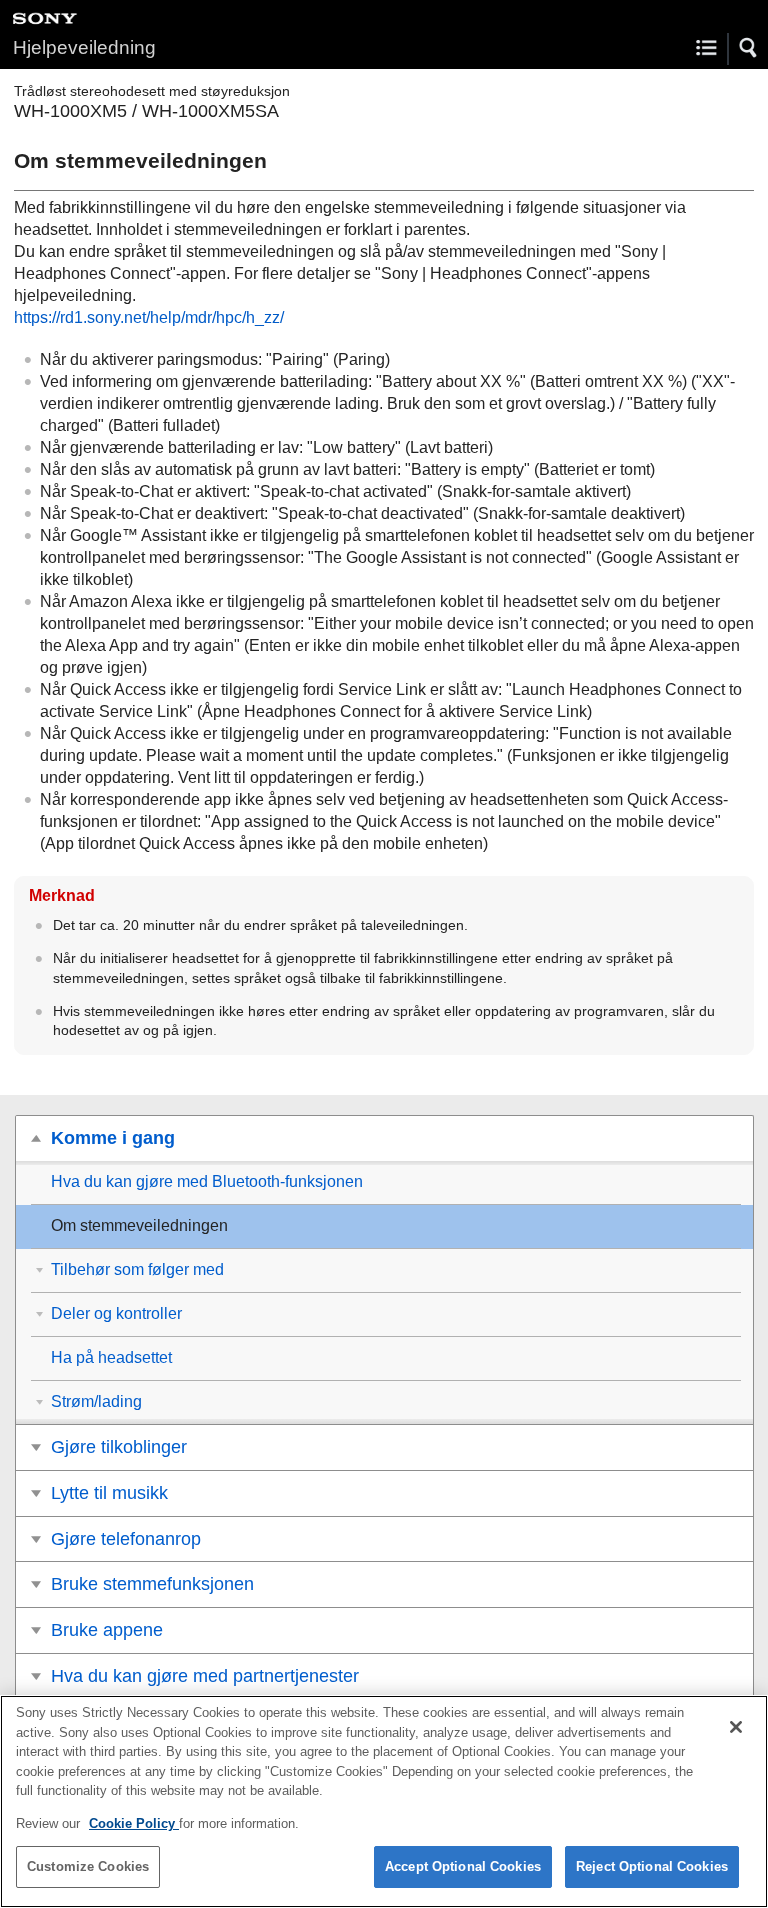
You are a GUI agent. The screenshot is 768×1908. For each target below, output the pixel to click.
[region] (384, 1801)
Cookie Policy (134, 1823)
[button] (749, 48)
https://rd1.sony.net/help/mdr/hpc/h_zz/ (149, 317)
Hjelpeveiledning (84, 47)
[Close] (736, 1727)
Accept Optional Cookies (463, 1866)
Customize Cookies (88, 1866)
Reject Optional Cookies (652, 1866)
